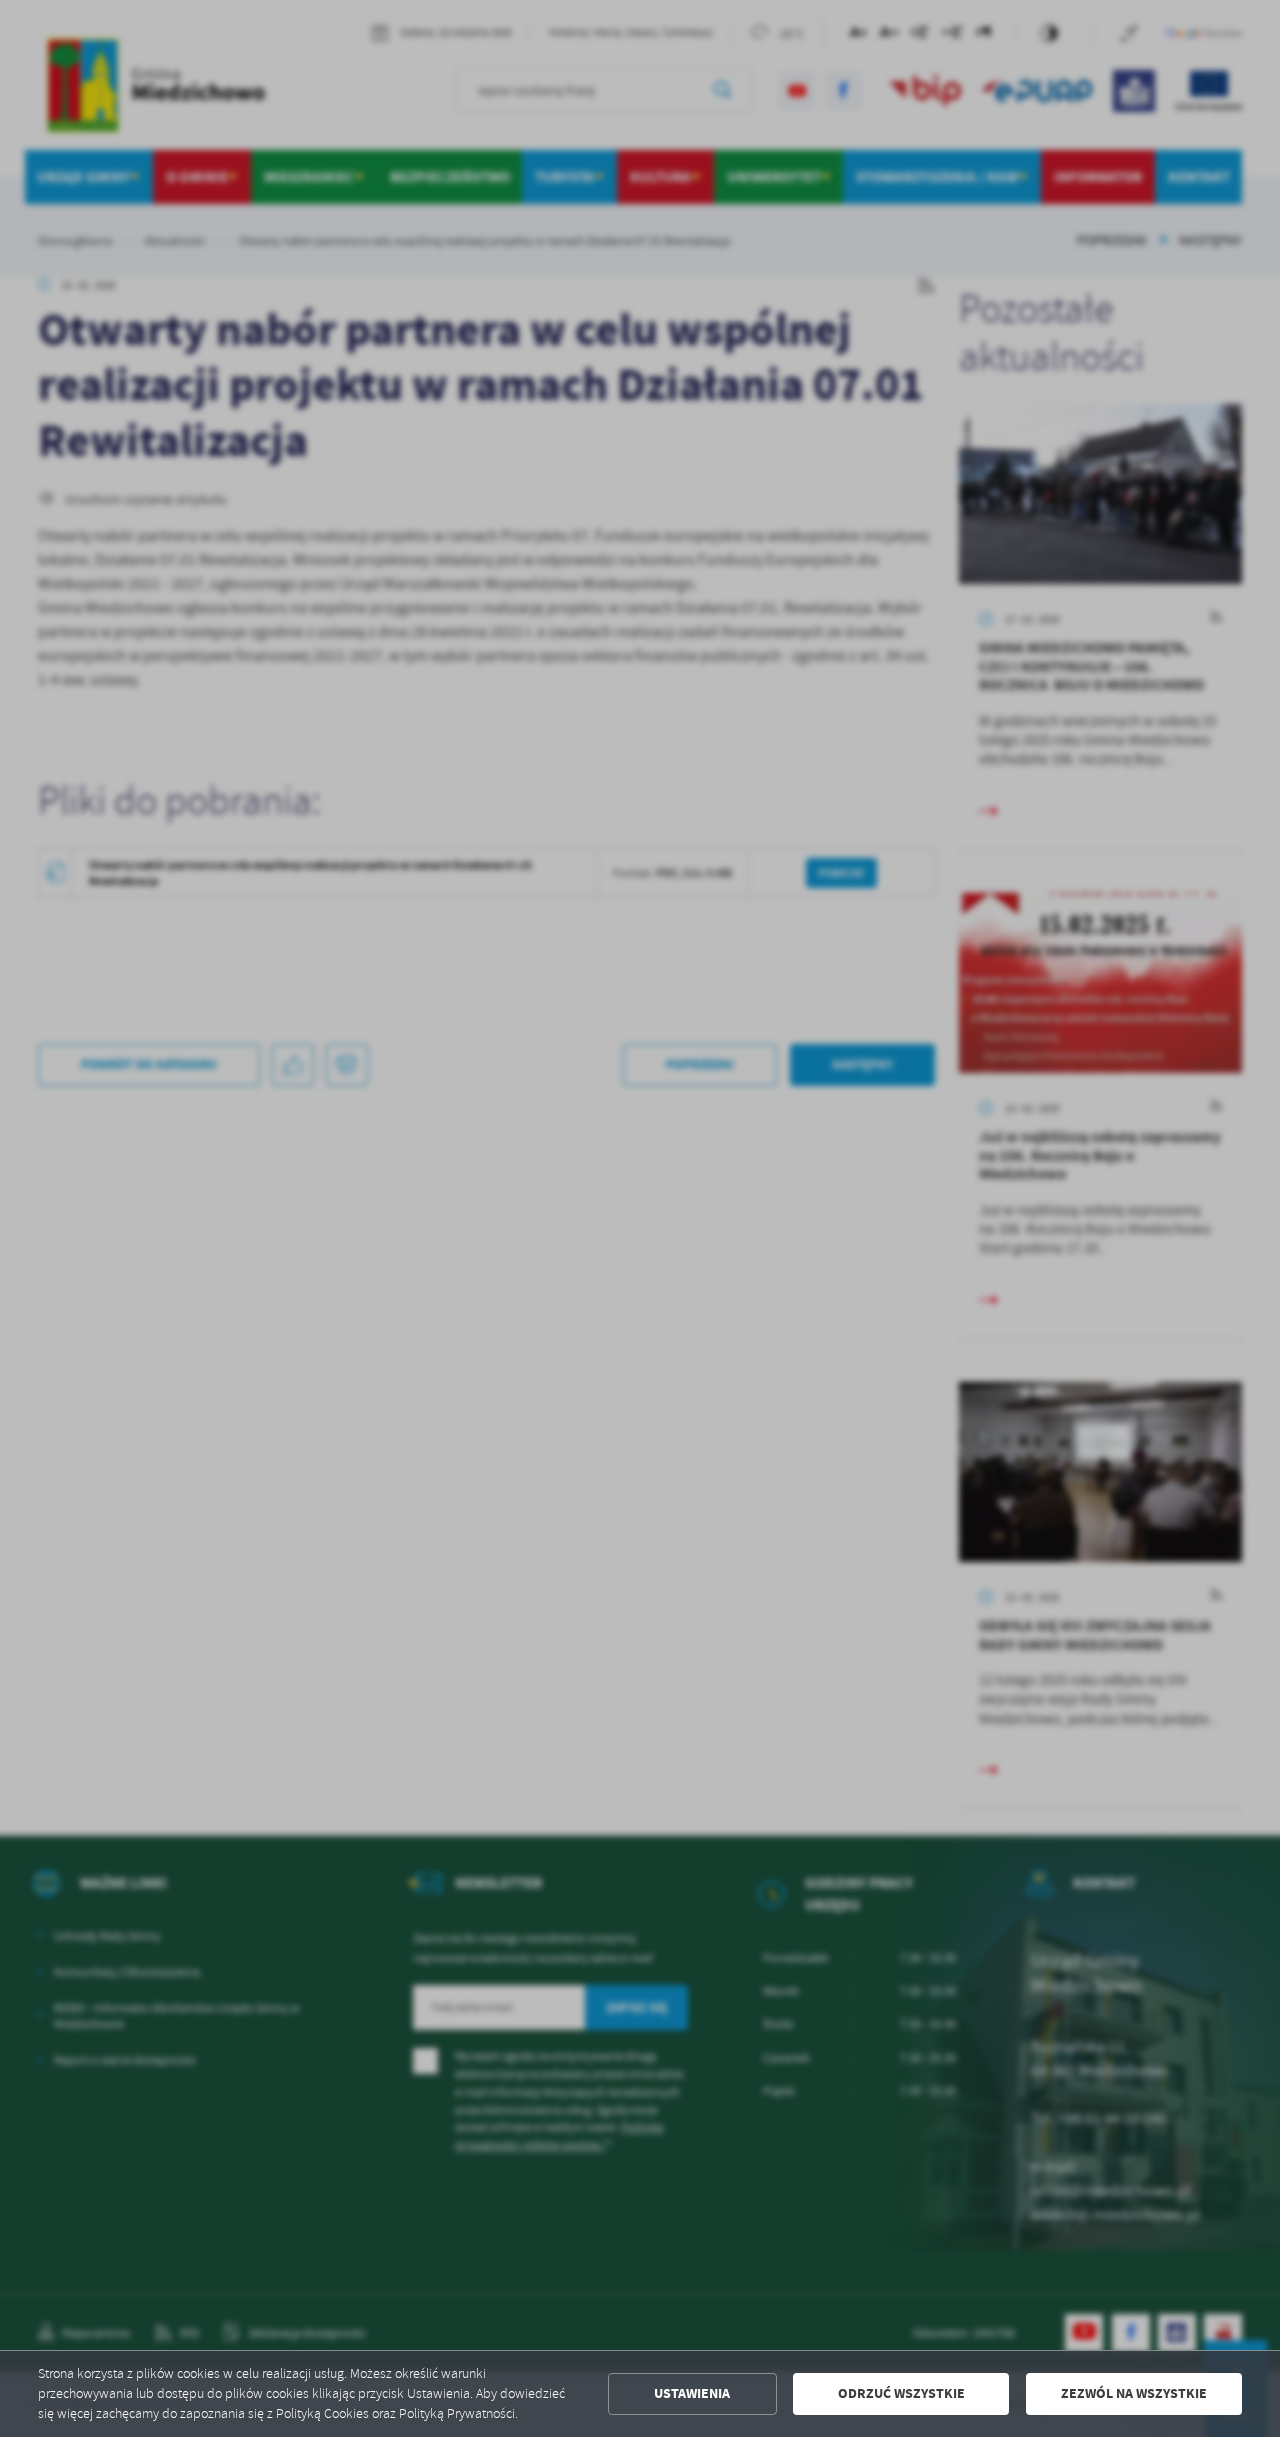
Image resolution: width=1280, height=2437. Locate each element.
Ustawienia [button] (692, 2393)
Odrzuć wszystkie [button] (901, 2393)
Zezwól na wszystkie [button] (1134, 2393)
